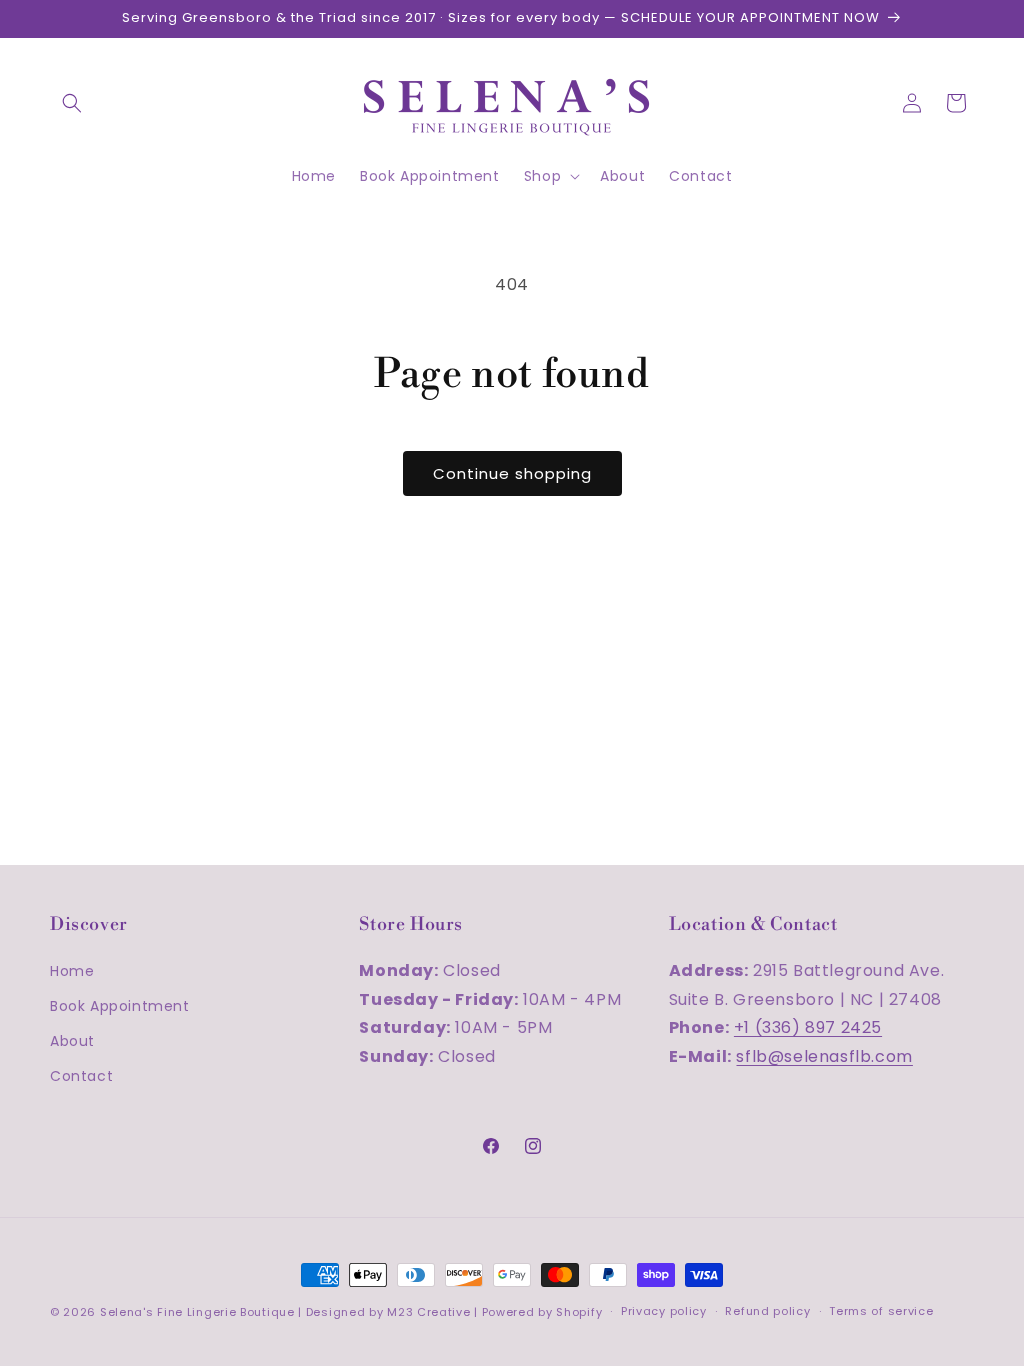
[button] (72, 103)
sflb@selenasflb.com (824, 1056)
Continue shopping (512, 473)
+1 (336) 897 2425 (808, 1027)
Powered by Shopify (542, 1312)
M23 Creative (428, 1312)
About (72, 1041)
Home (72, 971)
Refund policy (767, 1311)
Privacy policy (664, 1311)
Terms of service (881, 1311)
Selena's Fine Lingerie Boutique (199, 1312)
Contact (81, 1076)
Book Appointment (120, 1006)
